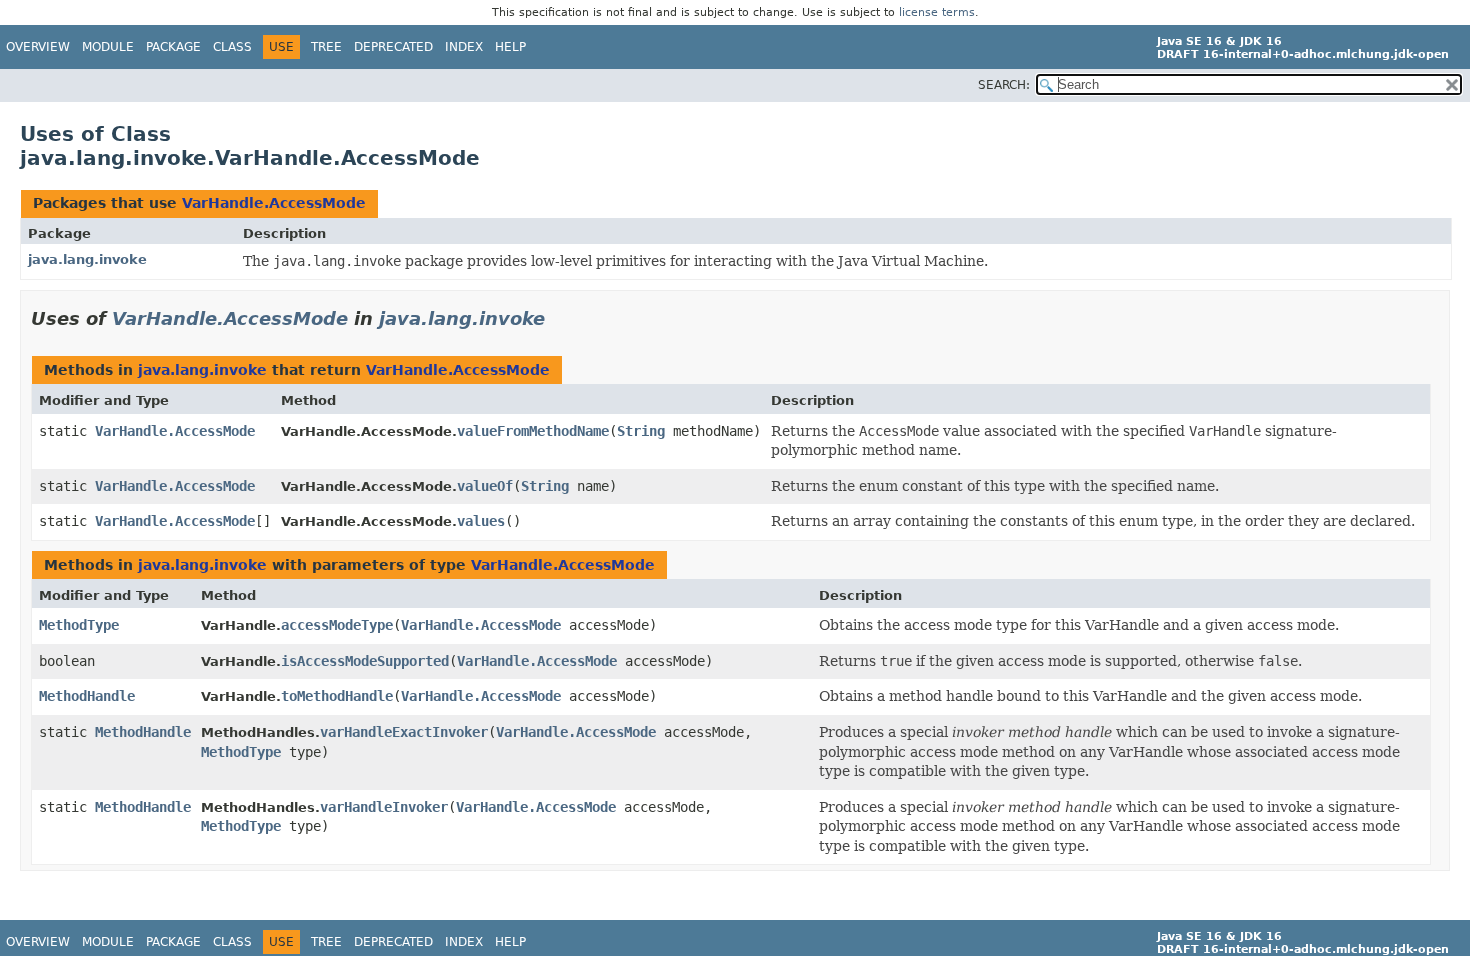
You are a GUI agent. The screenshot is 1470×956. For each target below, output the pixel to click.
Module (108, 47)
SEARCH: (1004, 85)
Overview (38, 47)
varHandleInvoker (384, 807)
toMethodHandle (337, 696)
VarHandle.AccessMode (274, 203)
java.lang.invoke (87, 259)
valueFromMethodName (533, 431)
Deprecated (393, 47)
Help (510, 47)
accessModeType (337, 625)
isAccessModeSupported (365, 661)
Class (232, 47)
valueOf (485, 486)
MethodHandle (87, 696)
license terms (937, 12)
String (641, 431)
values (481, 521)
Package (173, 47)
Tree (326, 47)
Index (464, 47)
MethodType (79, 625)
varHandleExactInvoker (404, 732)
